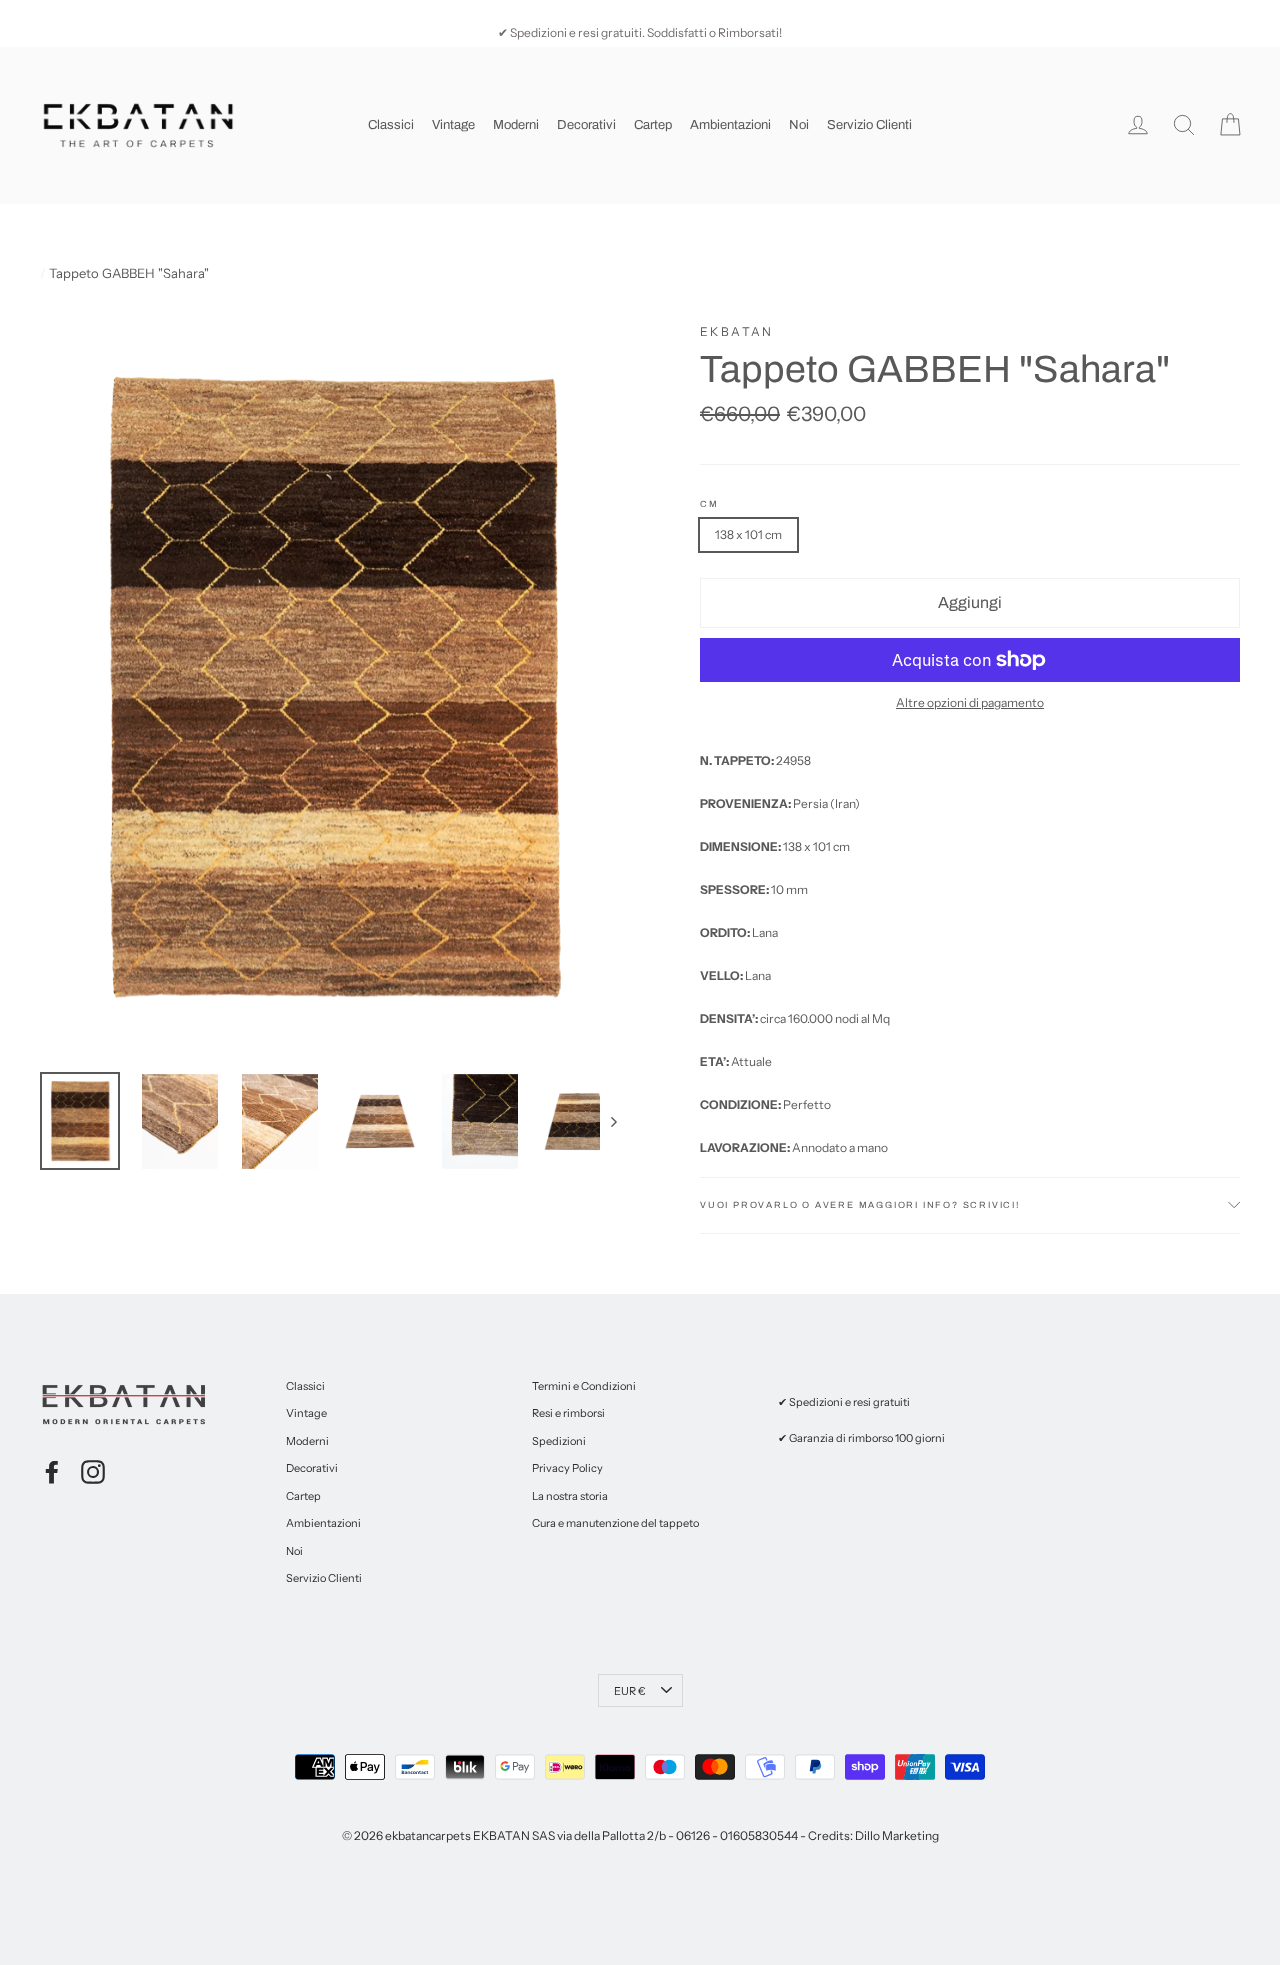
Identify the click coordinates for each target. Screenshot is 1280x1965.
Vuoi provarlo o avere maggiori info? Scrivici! (860, 1205)
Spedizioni (559, 1441)
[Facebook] (52, 1472)
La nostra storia (570, 1496)
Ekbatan (737, 331)
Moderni (516, 125)
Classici (391, 125)
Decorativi (586, 125)
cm (709, 504)
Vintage (453, 125)
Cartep (653, 125)
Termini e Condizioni (584, 1386)
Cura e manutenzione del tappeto (615, 1523)
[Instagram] (93, 1472)
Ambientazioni (730, 125)
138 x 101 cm (748, 534)
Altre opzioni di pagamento (970, 702)
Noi (799, 125)
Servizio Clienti (869, 125)
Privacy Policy (567, 1468)
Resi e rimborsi (568, 1413)
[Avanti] (612, 1121)
